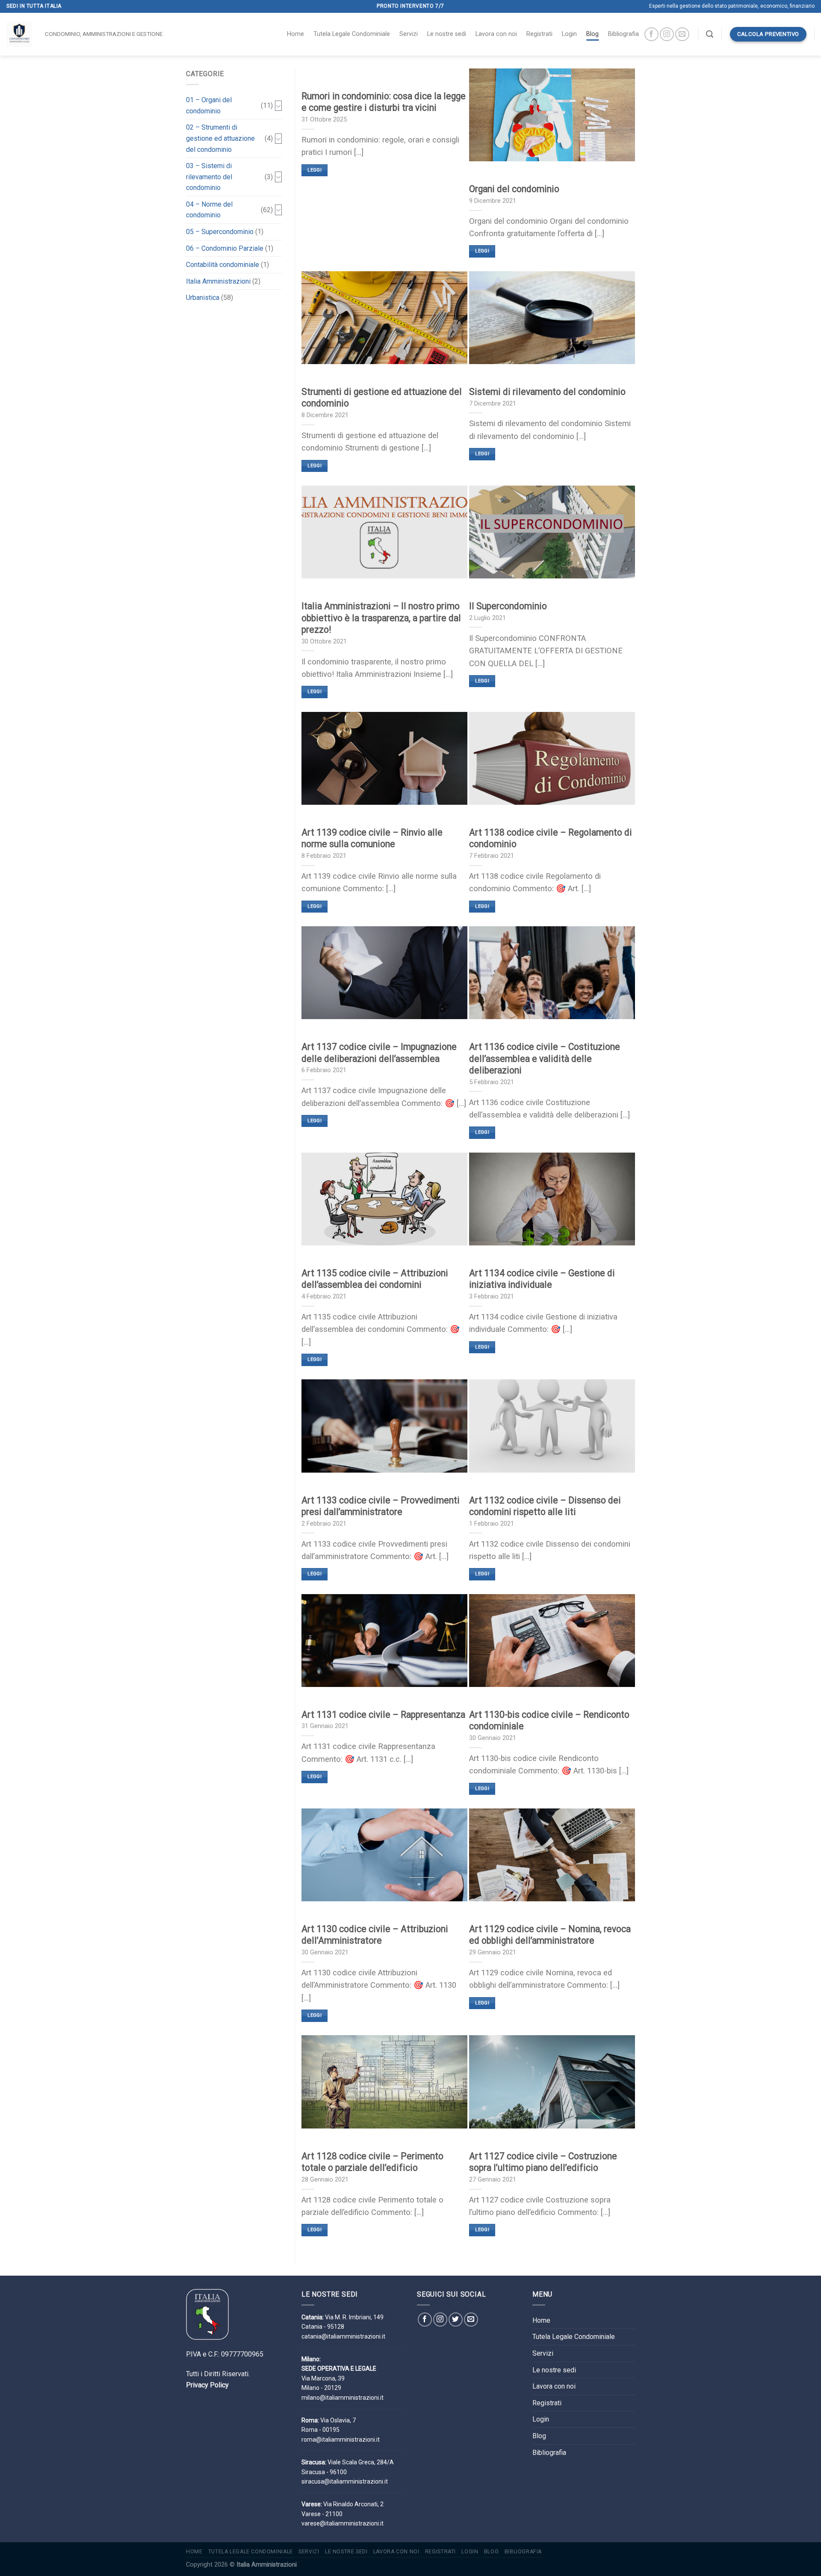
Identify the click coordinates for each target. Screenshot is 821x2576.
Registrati (539, 34)
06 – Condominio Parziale (225, 248)
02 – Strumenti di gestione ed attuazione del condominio (220, 138)
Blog (592, 34)
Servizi (409, 34)
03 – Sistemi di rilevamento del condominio (209, 177)
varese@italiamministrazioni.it (343, 2523)
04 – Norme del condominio (209, 210)
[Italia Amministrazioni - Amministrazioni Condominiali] (19, 34)
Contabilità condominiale (223, 265)
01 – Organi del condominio (209, 105)
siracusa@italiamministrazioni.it (345, 2481)
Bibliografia (623, 34)
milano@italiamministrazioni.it (343, 2398)
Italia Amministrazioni (218, 281)
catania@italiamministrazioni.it (343, 2336)
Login (569, 34)
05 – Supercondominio (220, 232)
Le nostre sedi (447, 34)
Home (295, 34)
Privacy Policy (207, 2385)
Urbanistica (203, 298)
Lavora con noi (496, 34)
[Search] (710, 34)
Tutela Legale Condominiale (352, 34)
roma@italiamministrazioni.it (341, 2440)
